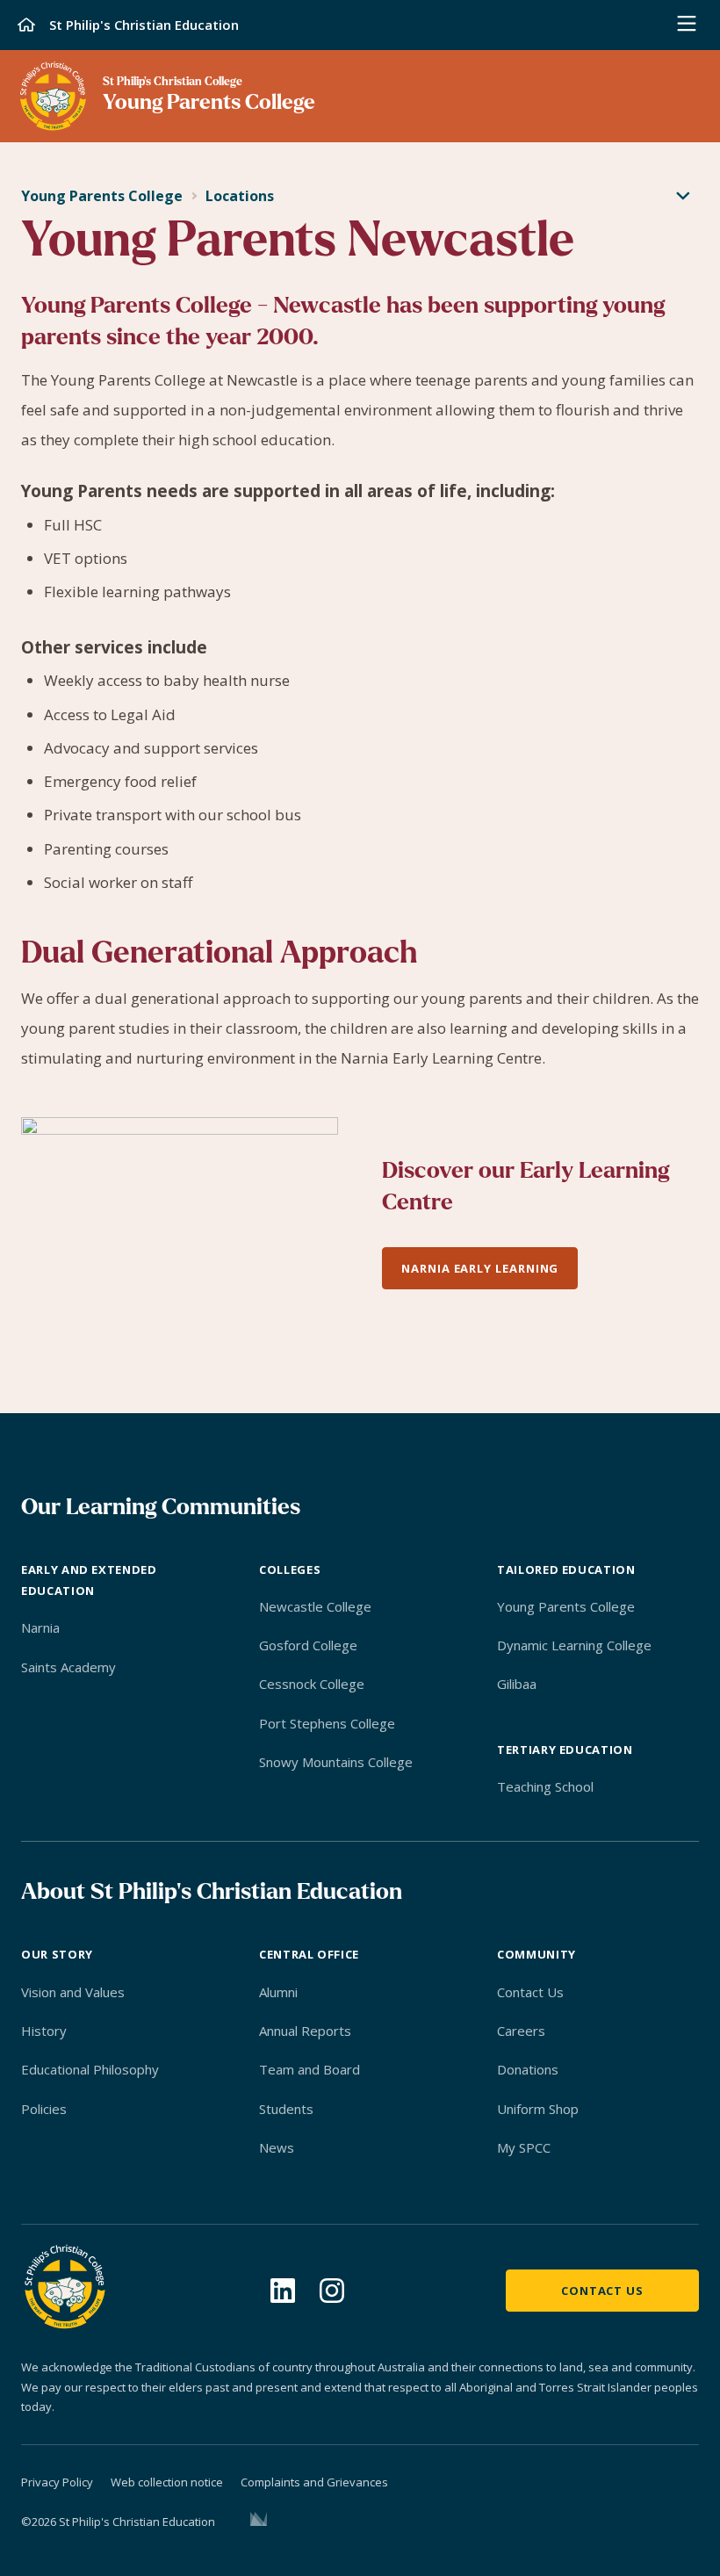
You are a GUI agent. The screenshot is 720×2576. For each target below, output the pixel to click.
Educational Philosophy (90, 2069)
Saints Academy (68, 1667)
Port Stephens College (327, 1723)
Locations (240, 196)
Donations (528, 2069)
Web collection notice (167, 2482)
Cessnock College (312, 1684)
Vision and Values (73, 1992)
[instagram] (332, 2291)
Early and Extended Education (89, 1580)
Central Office (309, 1954)
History (44, 2031)
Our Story (57, 1954)
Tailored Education (566, 1569)
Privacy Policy (57, 2482)
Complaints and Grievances (314, 2482)
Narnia (40, 1627)
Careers (521, 2031)
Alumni (278, 1992)
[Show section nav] (683, 197)
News (277, 2147)
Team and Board (310, 2069)
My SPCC (524, 2147)
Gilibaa (517, 1684)
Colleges (290, 1569)
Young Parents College (102, 196)
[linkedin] (283, 2291)
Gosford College (308, 1645)
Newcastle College (315, 1606)
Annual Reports (305, 2031)
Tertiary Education (565, 1750)
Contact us (602, 2291)
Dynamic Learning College (574, 1645)
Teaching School (545, 1786)
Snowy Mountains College (336, 1762)
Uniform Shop (538, 2109)
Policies (44, 2109)
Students (286, 2109)
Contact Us (530, 1992)
